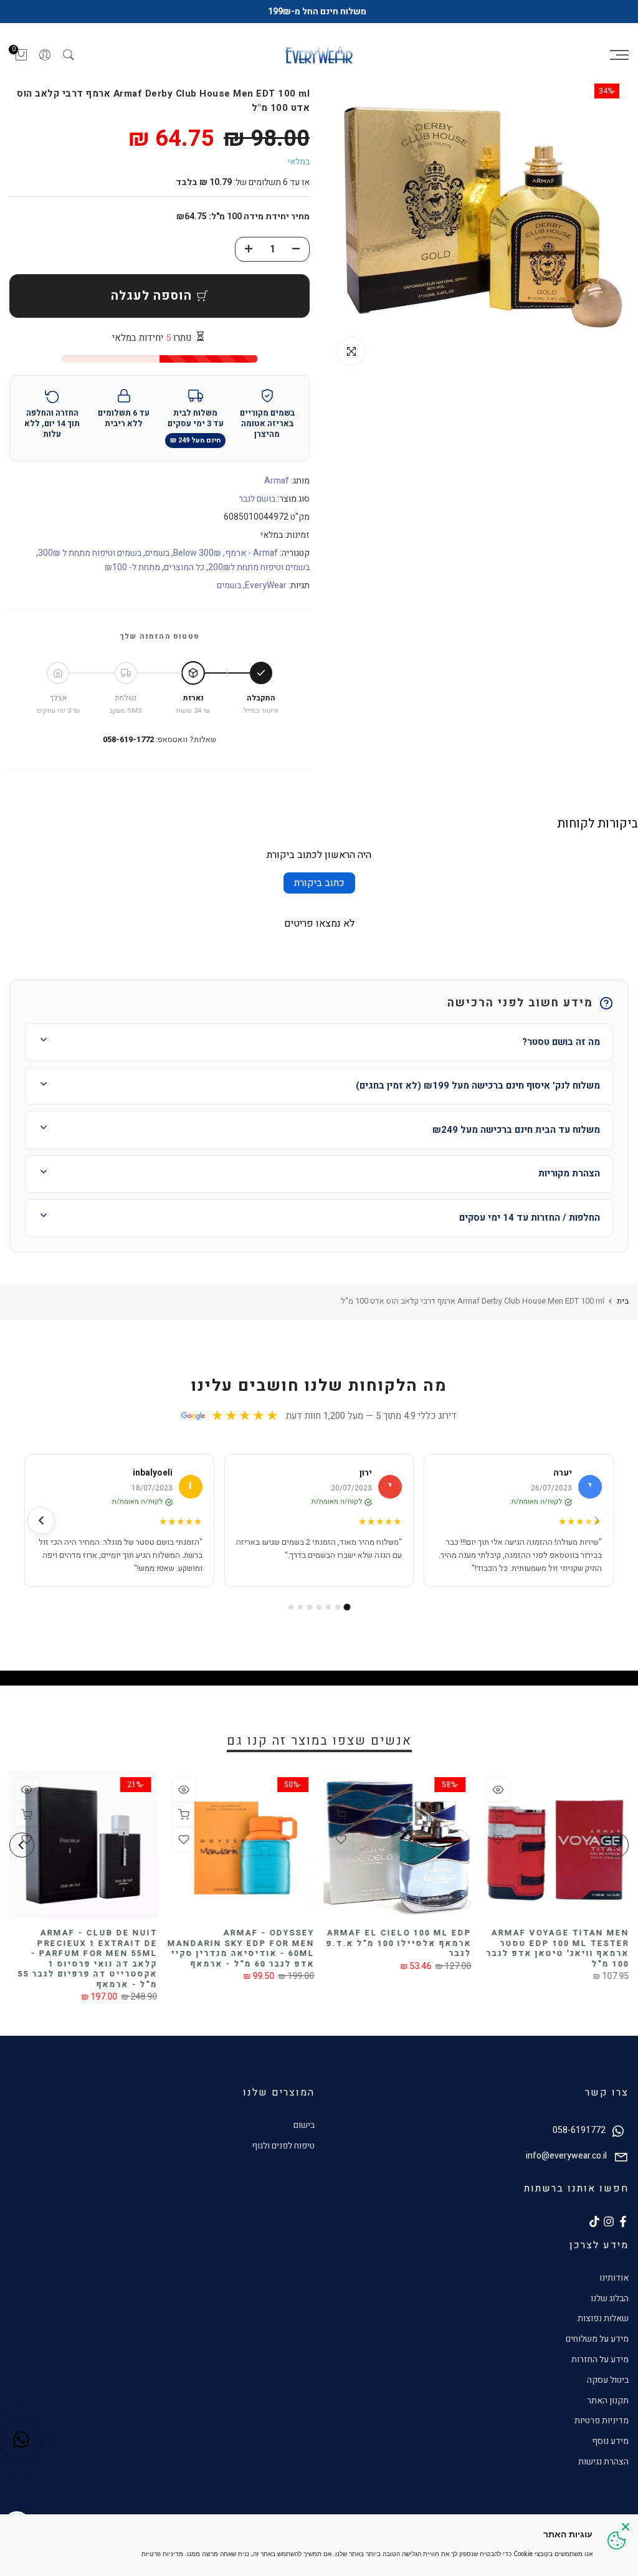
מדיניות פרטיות (602, 2421)
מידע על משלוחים (597, 2339)
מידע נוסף (610, 2441)
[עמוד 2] (338, 1607)
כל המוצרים (184, 567)
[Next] (22, 1845)
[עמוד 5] (310, 1607)
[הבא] (41, 1520)
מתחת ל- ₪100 (132, 567)
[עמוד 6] (300, 1607)
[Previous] (616, 1845)
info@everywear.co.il (566, 2156)
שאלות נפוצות (603, 2318)
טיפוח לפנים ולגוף (283, 2146)
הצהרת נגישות (603, 2462)
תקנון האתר (608, 2401)
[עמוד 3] (328, 1607)
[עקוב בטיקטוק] (594, 2221)
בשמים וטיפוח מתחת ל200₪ (259, 567)
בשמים (157, 553)
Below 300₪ (197, 553)
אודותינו (614, 2278)
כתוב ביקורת (319, 883)
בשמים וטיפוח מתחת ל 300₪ (90, 553)
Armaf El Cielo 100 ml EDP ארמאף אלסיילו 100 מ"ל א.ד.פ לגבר (399, 1944)
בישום (304, 2125)
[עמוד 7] (291, 1607)
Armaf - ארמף (251, 553)
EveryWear (266, 585)
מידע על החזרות (600, 2359)
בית (623, 1301)
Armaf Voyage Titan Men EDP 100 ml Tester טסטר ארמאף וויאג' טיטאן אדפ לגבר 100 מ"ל (557, 1949)
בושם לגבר (257, 499)
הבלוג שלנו (610, 2298)
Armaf (277, 481)
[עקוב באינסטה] (609, 2221)
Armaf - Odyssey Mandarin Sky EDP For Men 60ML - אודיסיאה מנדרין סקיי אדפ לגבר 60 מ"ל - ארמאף (241, 1949)
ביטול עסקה (608, 2380)
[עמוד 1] (347, 1607)
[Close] (626, 2527)
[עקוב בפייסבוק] (623, 2221)
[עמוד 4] (319, 1607)
